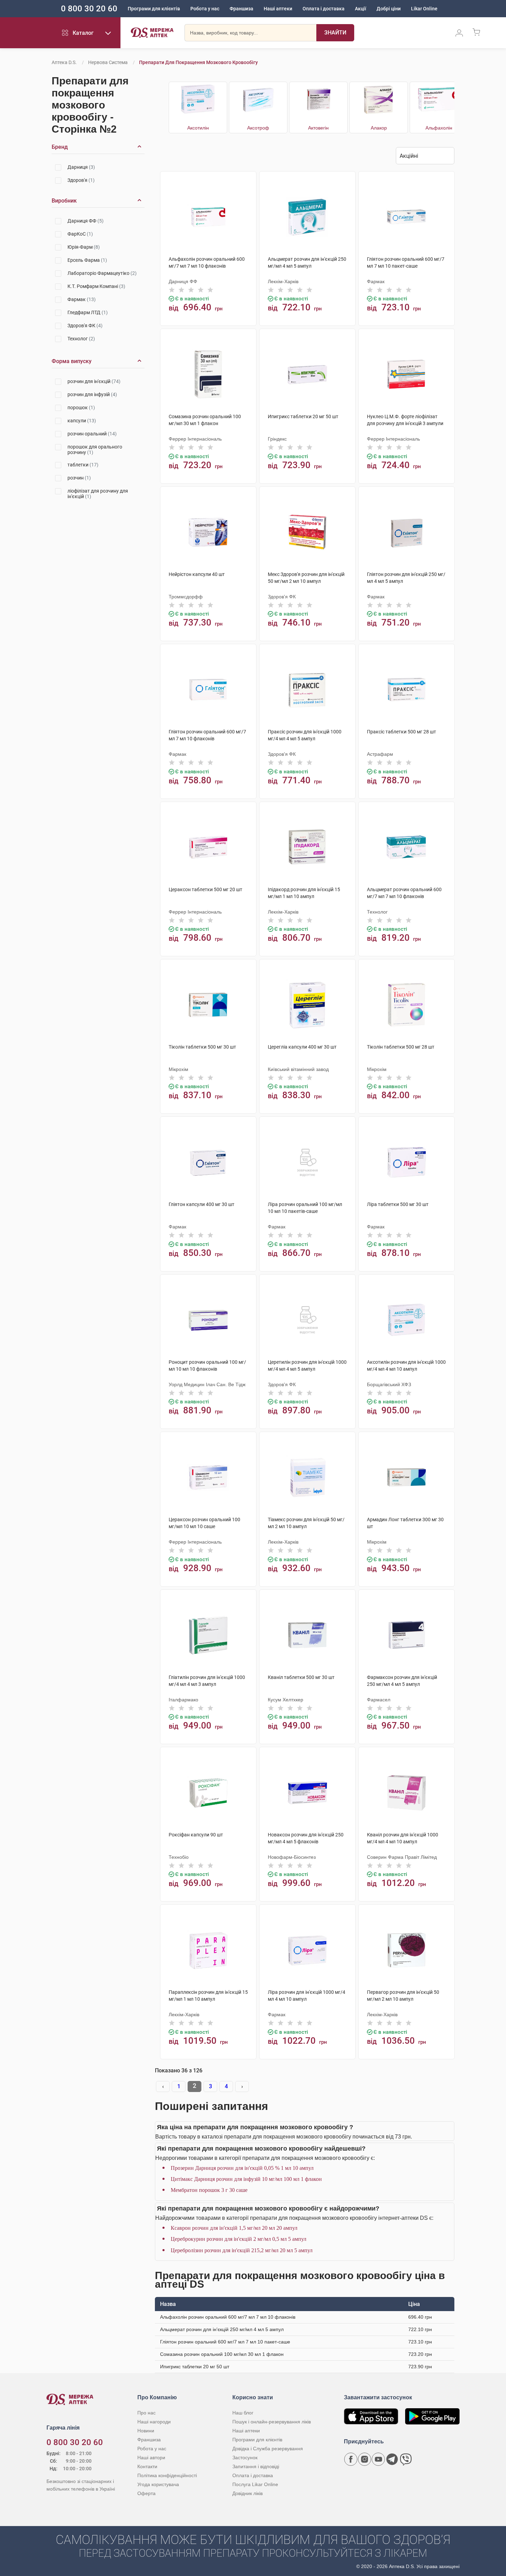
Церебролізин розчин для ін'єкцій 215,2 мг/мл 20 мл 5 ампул (242, 2250)
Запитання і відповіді (256, 2466)
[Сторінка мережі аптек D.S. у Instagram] (365, 2459)
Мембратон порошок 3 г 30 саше (209, 2190)
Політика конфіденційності (167, 2475)
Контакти (147, 2466)
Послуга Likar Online (255, 2484)
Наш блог (243, 2413)
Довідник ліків (247, 2493)
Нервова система (108, 62)
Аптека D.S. (64, 62)
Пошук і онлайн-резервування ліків (272, 2422)
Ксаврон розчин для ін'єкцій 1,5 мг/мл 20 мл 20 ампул (234, 2228)
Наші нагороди (154, 2422)
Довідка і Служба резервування (268, 2449)
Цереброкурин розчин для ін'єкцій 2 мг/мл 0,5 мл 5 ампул (239, 2239)
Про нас (146, 2413)
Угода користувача (158, 2484)
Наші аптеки (278, 9)
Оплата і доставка (324, 9)
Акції (361, 9)
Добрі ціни (389, 9)
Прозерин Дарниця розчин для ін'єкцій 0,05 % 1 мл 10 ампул (242, 2168)
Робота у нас (205, 9)
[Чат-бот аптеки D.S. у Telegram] (392, 2459)
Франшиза (241, 9)
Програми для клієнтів (154, 9)
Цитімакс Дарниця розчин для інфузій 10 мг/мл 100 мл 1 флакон (246, 2179)
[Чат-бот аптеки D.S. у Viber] (406, 2459)
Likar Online (424, 9)
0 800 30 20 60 (89, 9)
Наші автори (151, 2457)
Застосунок (245, 2457)
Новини (146, 2431)
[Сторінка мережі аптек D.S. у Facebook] (351, 2459)
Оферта (146, 2493)
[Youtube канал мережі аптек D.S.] (378, 2459)
